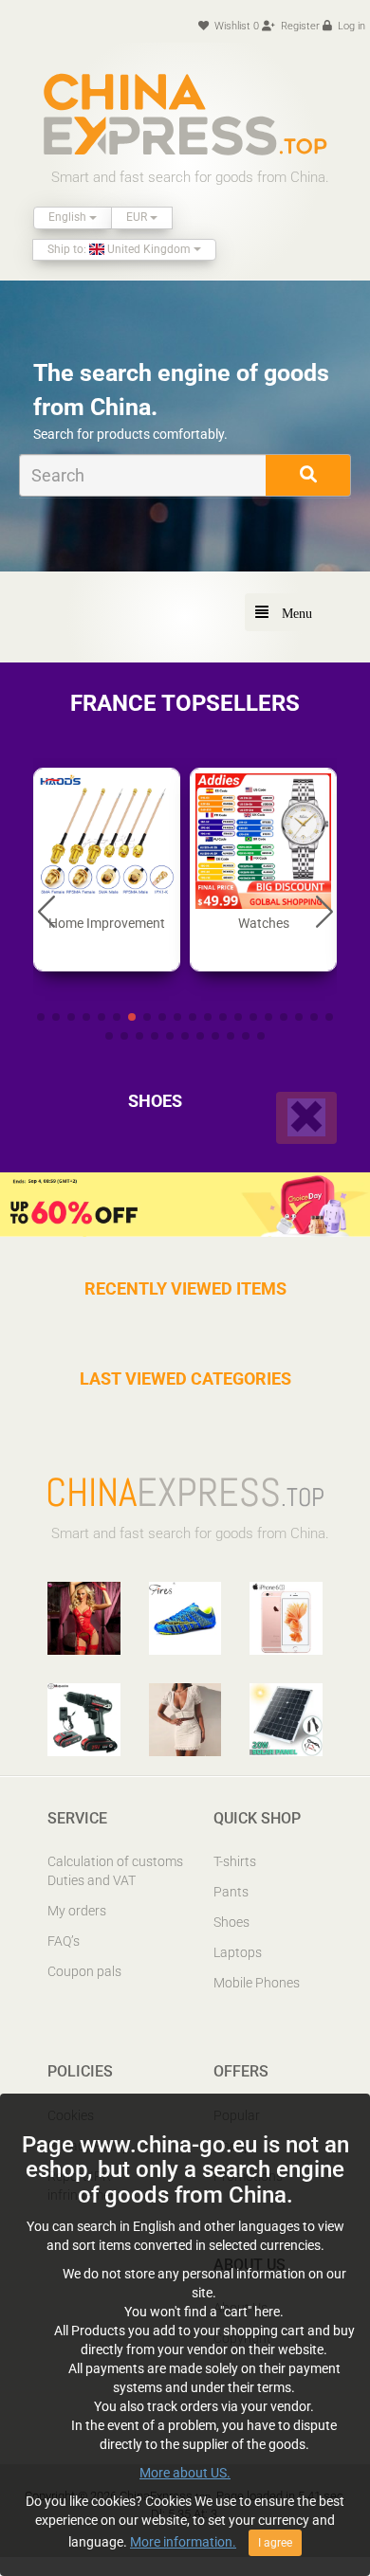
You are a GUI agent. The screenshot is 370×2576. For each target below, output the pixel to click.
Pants (231, 1892)
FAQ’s (64, 1941)
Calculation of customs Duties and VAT (115, 1871)
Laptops (238, 1952)
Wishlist (235, 26)
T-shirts (235, 1861)
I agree (275, 2543)
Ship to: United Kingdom (120, 249)
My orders (77, 1911)
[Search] (308, 475)
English (69, 217)
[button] (46, 911)
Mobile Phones (257, 1983)
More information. (183, 2542)
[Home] (185, 114)
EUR (138, 217)
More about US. (185, 2473)
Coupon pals (84, 1971)
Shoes (231, 1922)
